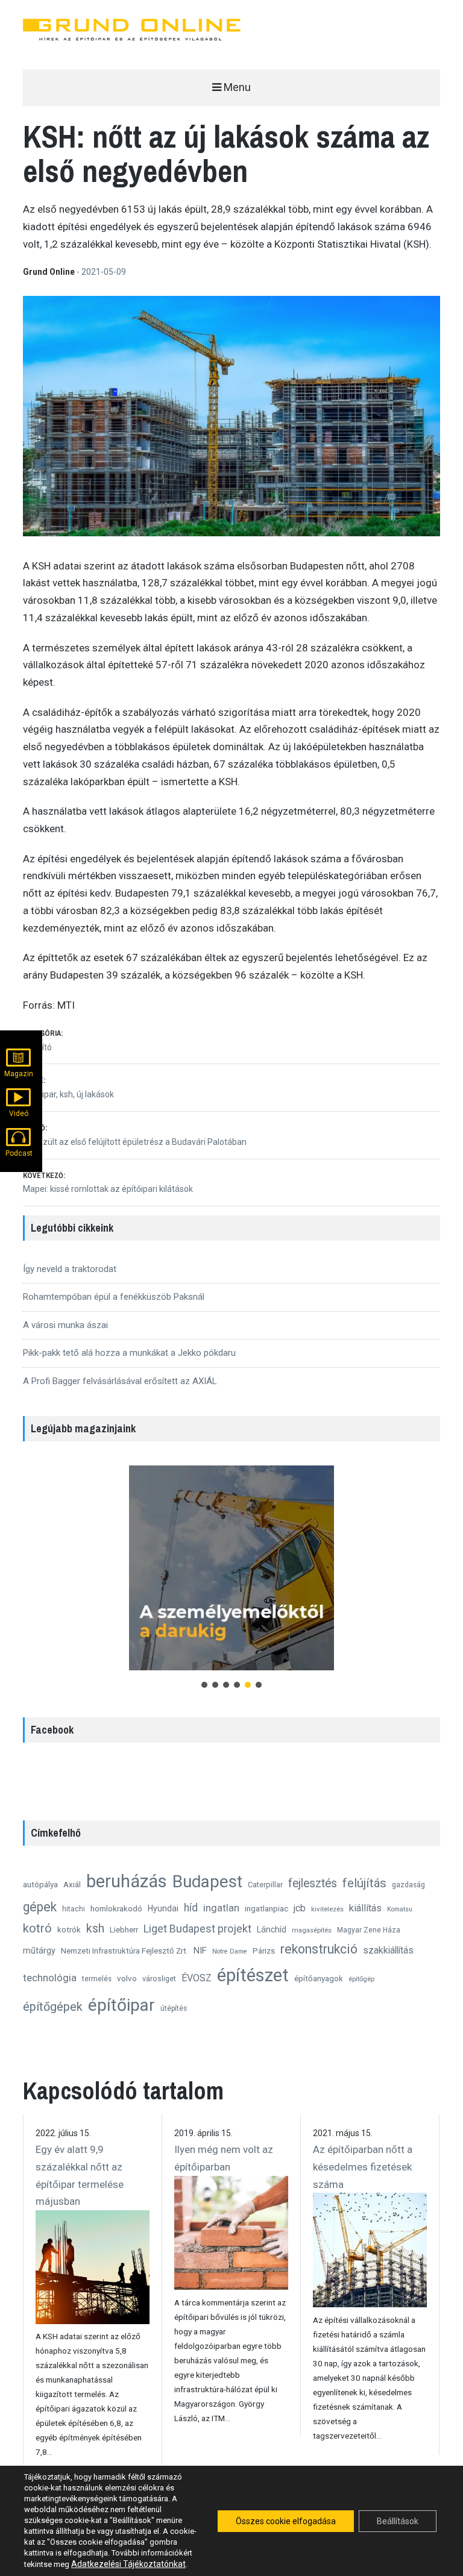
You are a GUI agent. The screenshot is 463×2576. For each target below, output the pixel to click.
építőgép (361, 1979)
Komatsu (400, 1909)
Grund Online (50, 272)
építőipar (121, 2005)
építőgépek (53, 2007)
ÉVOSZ (197, 1978)
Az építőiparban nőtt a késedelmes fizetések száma (363, 2167)
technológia (50, 1978)
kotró (37, 1928)
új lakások (95, 1094)
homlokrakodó (116, 1908)
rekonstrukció (319, 1949)
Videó (19, 1114)
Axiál (72, 1884)
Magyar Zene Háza (369, 1930)
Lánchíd (272, 1929)
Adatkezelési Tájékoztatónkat (128, 2564)
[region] (231, 1576)
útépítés (174, 2008)
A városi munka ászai (65, 1325)
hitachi (74, 1909)
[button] (231, 1568)
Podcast (19, 1153)
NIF (200, 1951)
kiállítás (365, 1908)
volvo (127, 1978)
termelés (97, 1979)
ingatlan (221, 1908)
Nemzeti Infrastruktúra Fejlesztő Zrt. (124, 1951)
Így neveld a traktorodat (70, 1269)
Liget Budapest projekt (197, 1929)
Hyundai (163, 1908)
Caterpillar (265, 1885)
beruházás (127, 1881)
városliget (159, 1979)
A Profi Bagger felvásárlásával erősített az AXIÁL (120, 1381)
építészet (253, 1975)
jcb (300, 1908)
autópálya (40, 1884)
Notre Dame (230, 1951)
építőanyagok (319, 1979)
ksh (66, 1094)
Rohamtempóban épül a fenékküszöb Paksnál (114, 1297)
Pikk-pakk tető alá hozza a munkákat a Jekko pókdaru (129, 1353)
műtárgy (39, 1951)
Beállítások (398, 2521)
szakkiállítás (388, 1950)
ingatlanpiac (266, 1908)
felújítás (364, 1883)
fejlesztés (313, 1883)
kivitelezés (327, 1909)
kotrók (69, 1929)
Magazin (19, 1074)
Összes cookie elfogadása (286, 2521)
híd (191, 1908)
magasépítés (312, 1930)
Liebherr (124, 1930)
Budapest (207, 1882)
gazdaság (408, 1885)
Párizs (264, 1951)
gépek (40, 1907)
